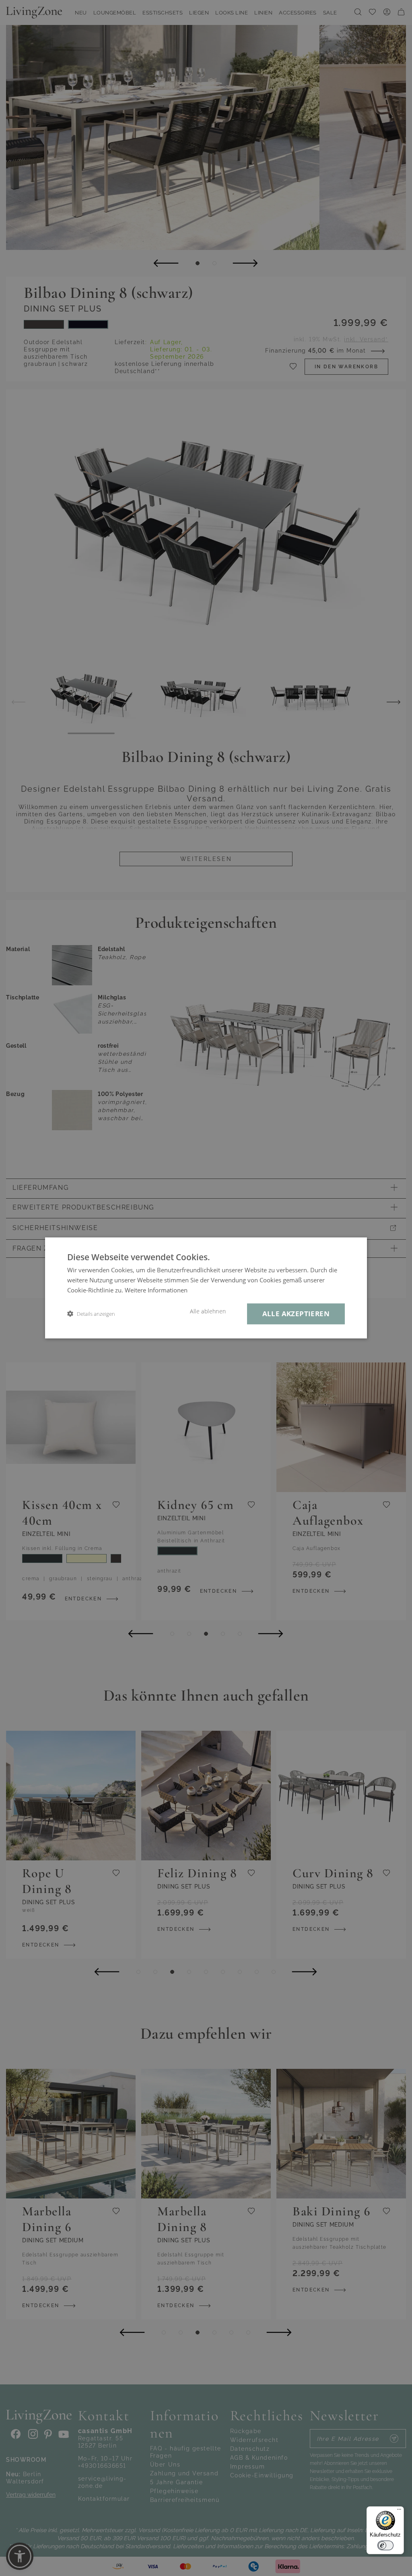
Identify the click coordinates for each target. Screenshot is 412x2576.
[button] (91, 1314)
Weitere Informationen (156, 1290)
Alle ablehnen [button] (208, 1311)
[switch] (385, 2545)
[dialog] (206, 1288)
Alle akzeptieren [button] (296, 1314)
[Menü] (399, 2511)
